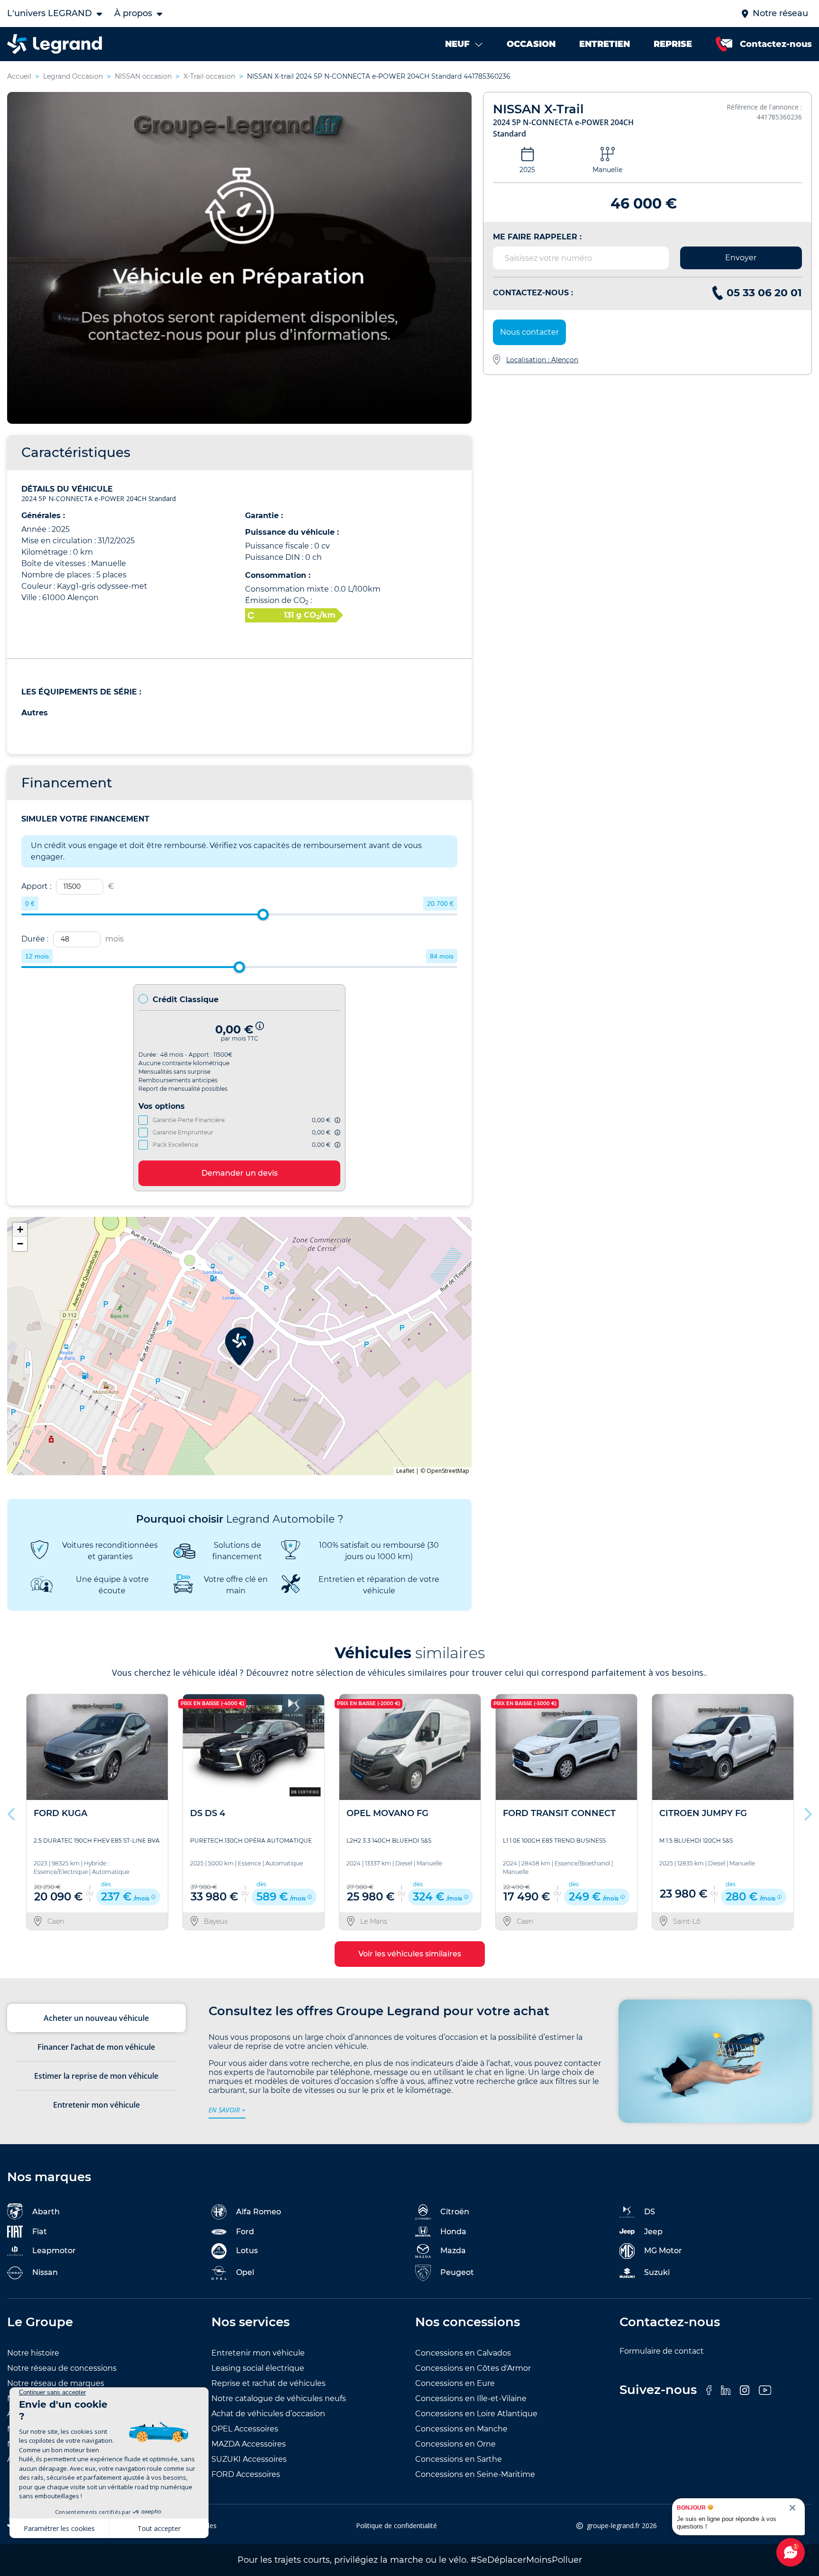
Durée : (73, 939)
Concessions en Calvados (463, 2353)
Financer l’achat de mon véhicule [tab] (96, 2047)
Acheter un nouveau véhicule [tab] (96, 2018)
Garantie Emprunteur (183, 1132)
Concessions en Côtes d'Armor (473, 2368)
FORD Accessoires (246, 2474)
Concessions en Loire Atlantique (476, 2414)
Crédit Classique (186, 1000)
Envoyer (741, 258)
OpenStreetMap (448, 1471)
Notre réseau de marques (56, 2383)
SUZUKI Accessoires (249, 2459)
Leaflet (405, 1471)
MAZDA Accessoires (249, 2444)
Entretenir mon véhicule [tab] (96, 2105)
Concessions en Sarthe (459, 2459)
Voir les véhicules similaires (410, 1954)
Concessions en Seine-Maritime (475, 2474)
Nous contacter (529, 332)
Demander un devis (240, 1173)
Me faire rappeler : (537, 237)
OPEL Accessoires (245, 2429)
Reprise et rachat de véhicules (268, 2383)
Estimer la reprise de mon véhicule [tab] (96, 2076)
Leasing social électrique (258, 2368)
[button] (239, 1346)
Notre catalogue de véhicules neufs (279, 2398)
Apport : (68, 886)
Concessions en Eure (455, 2383)
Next (807, 1812)
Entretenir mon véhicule (258, 2353)
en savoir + (227, 2110)
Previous (12, 1812)
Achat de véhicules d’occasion (268, 2414)
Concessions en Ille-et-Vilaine (471, 2398)
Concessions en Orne (455, 2444)
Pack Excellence (175, 1145)
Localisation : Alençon (542, 360)
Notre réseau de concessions (62, 2368)
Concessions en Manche (461, 2429)
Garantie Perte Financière (189, 1120)
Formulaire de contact (662, 2351)
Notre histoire (33, 2353)
